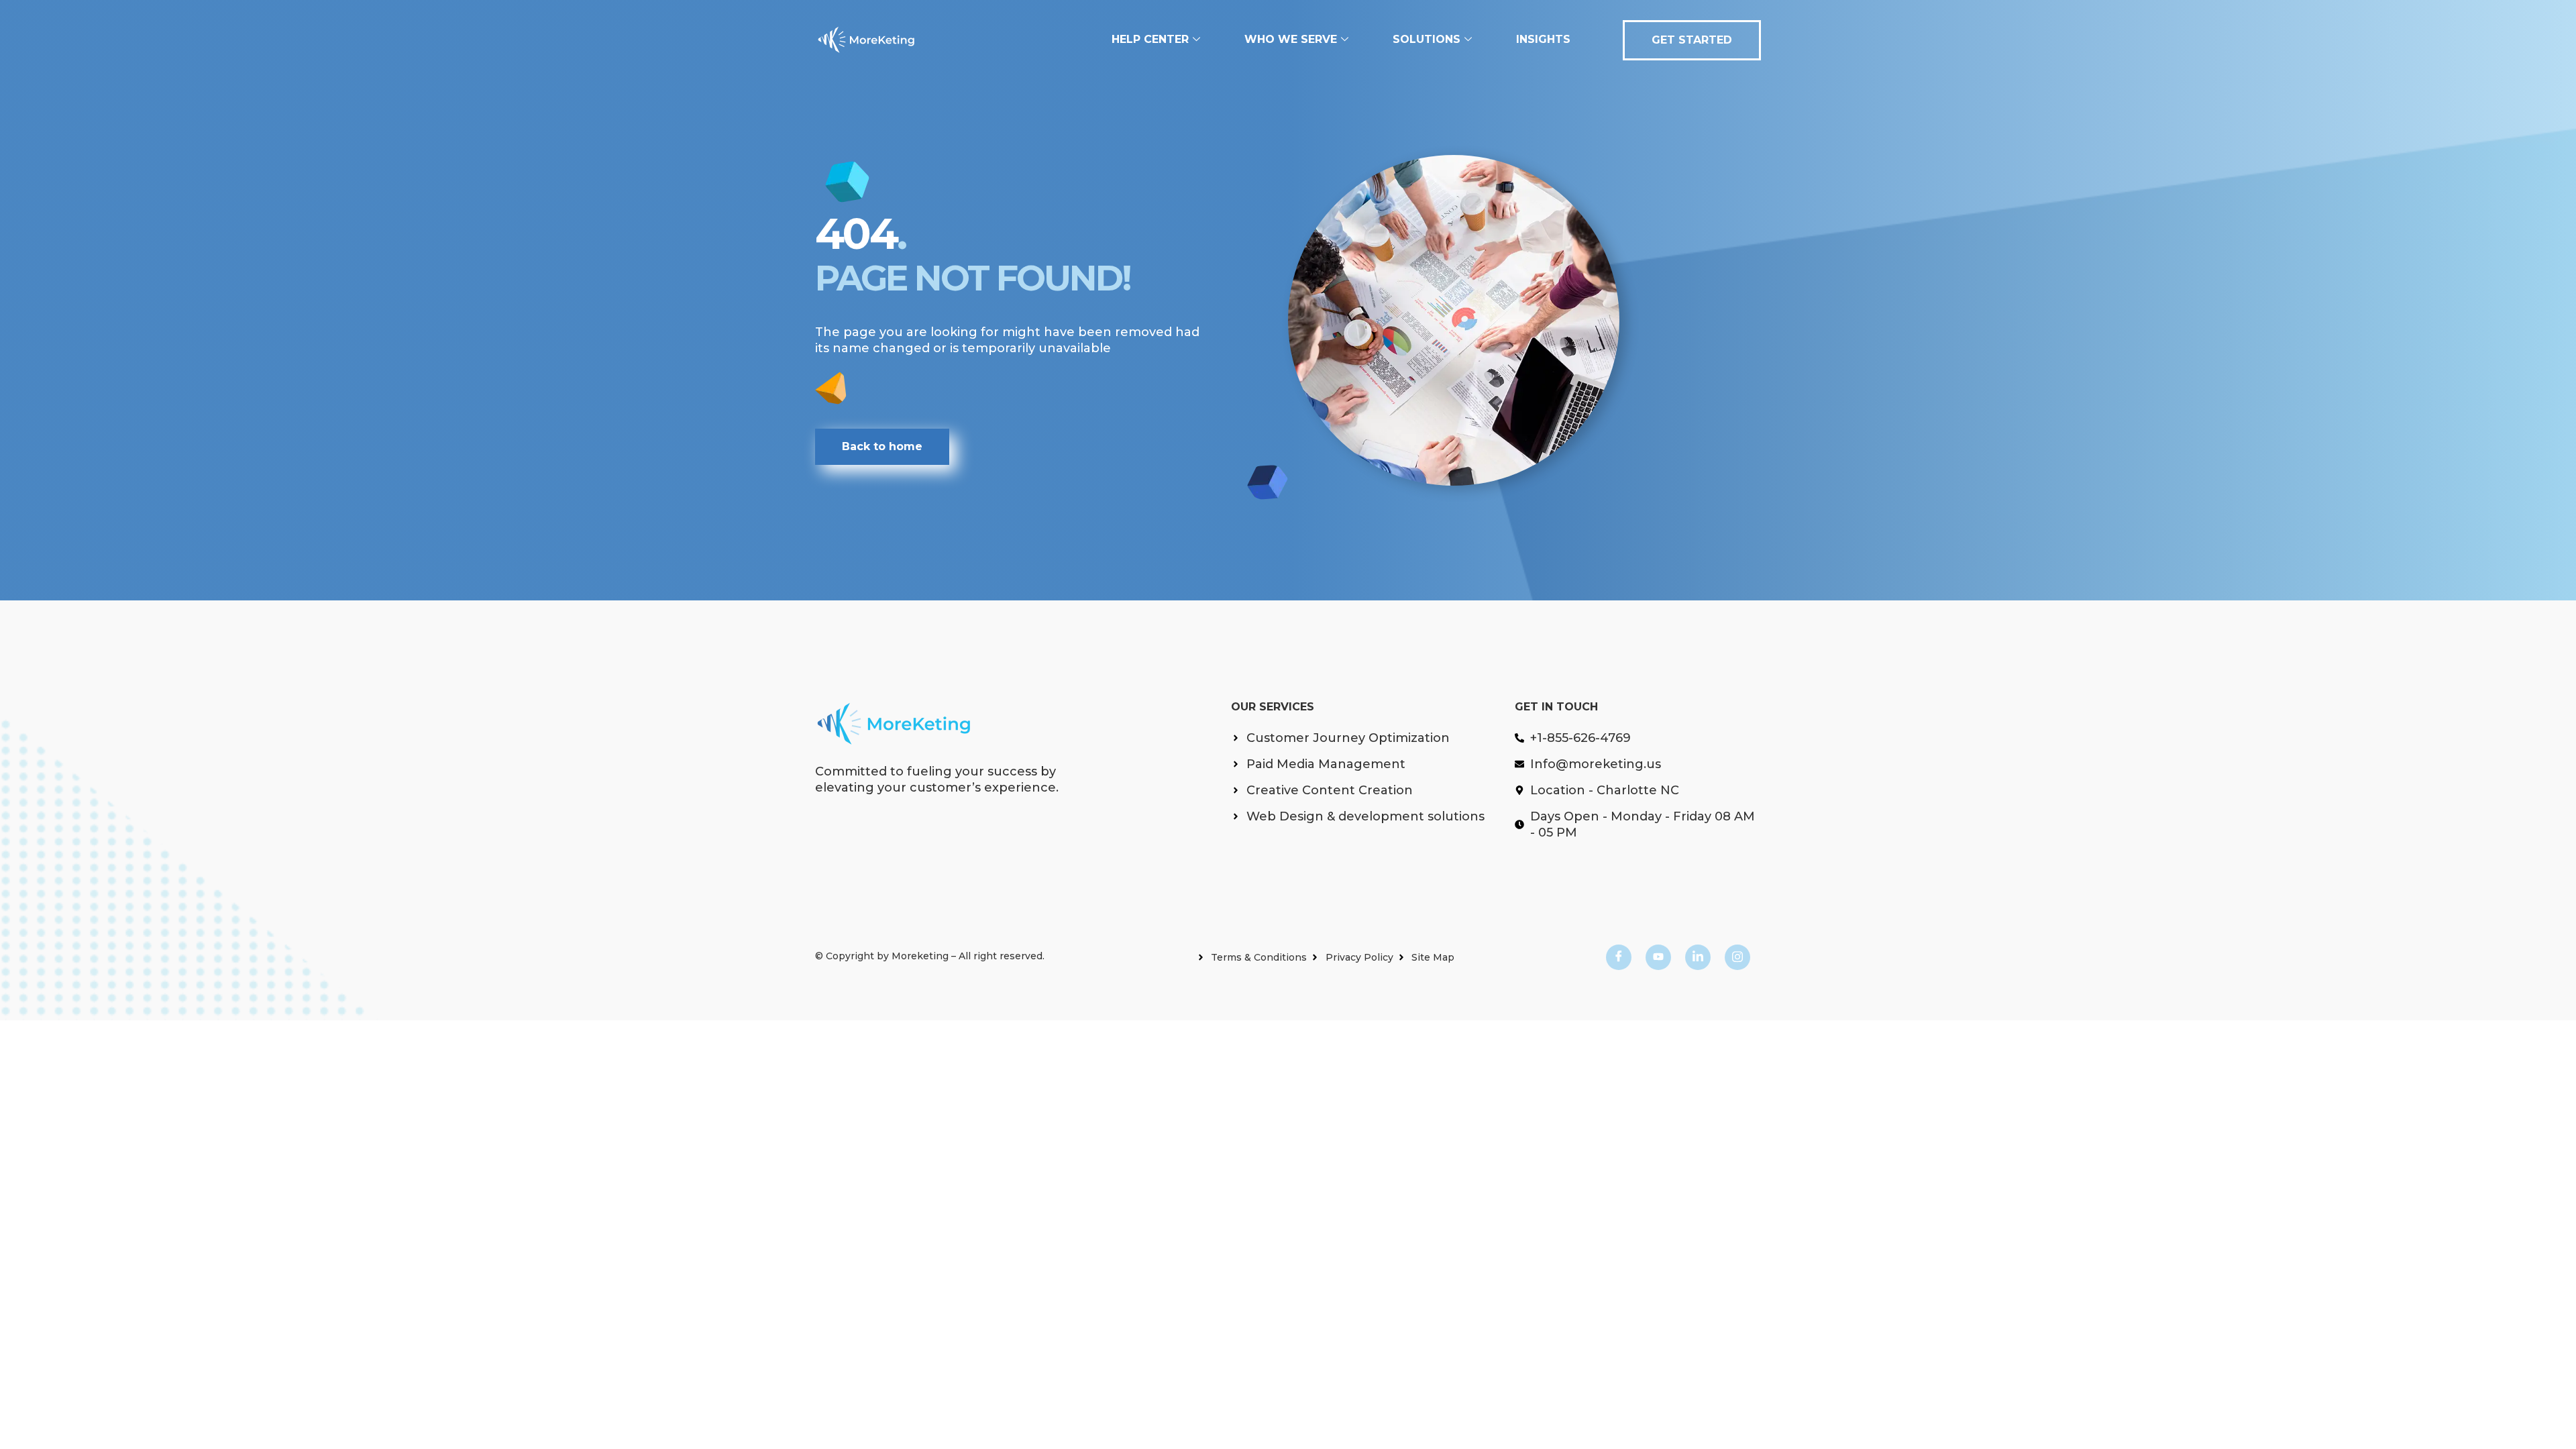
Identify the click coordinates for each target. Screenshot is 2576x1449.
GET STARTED (1692, 40)
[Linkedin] (1698, 957)
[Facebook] (1619, 957)
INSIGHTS (1543, 39)
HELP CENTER (1150, 39)
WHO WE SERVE (1291, 39)
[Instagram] (1737, 957)
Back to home (882, 446)
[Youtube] (1658, 957)
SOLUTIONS (1427, 39)
